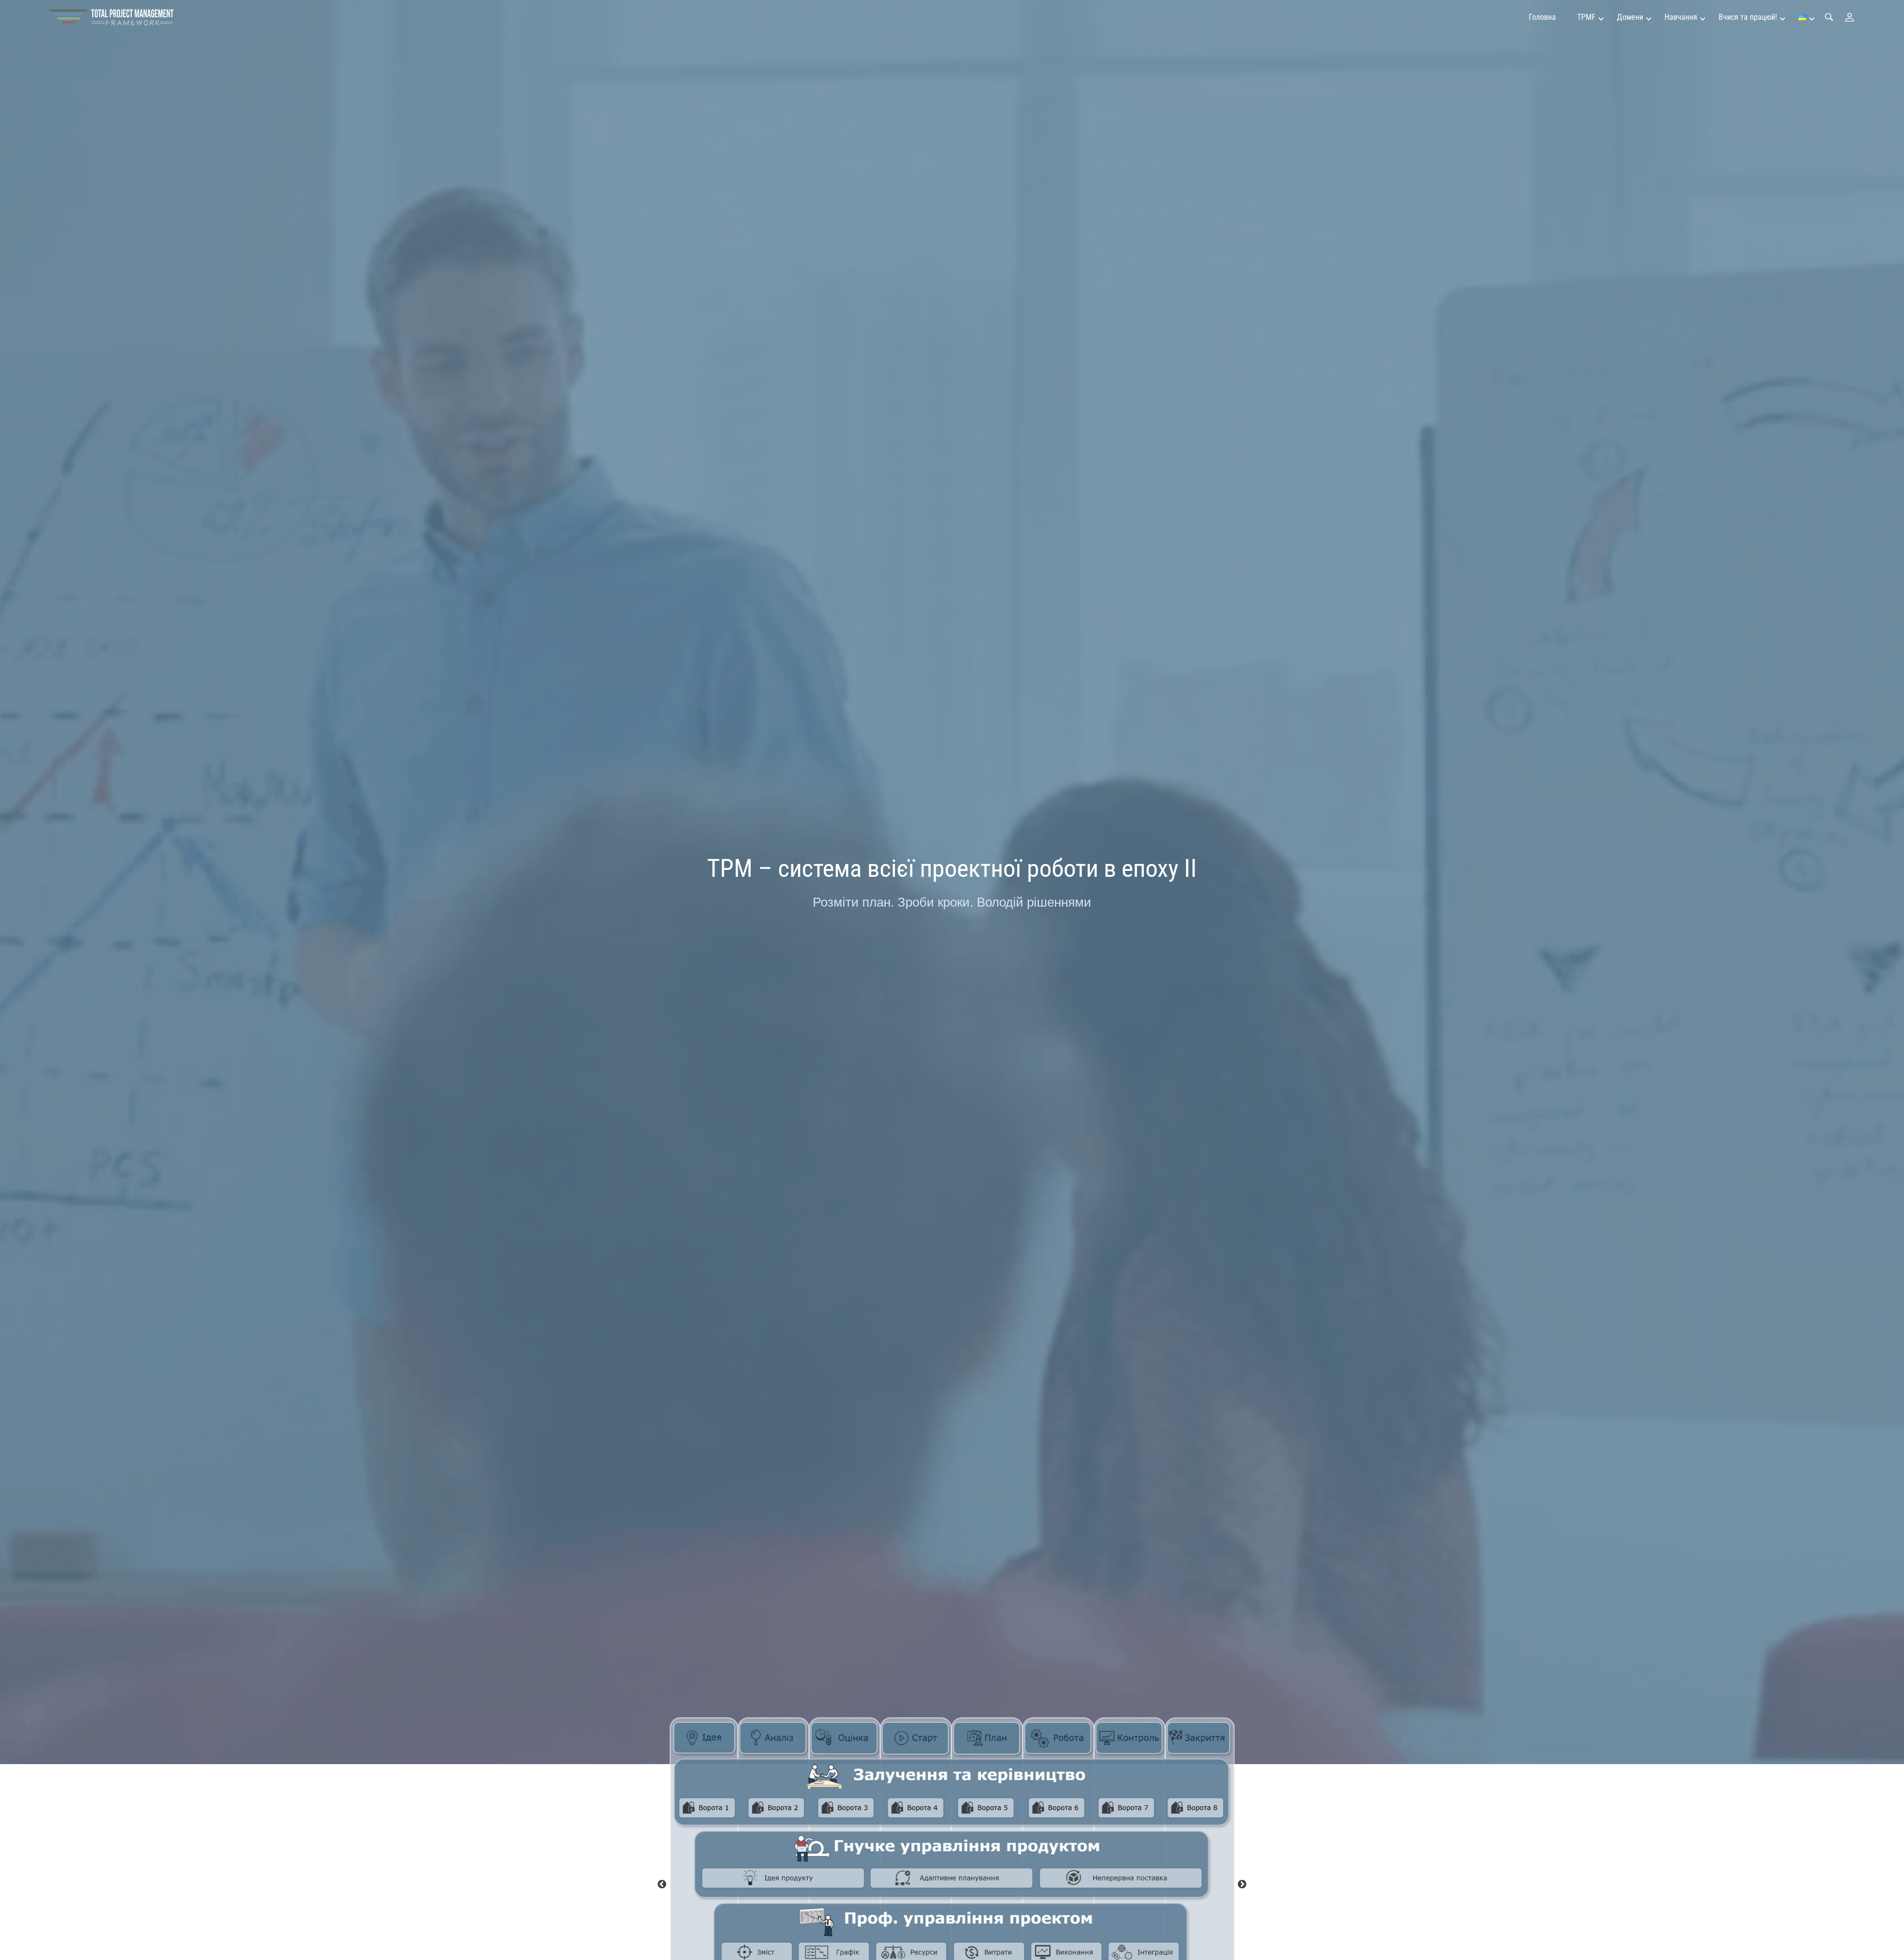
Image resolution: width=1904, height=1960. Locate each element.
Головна (1542, 17)
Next (1242, 1885)
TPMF (1586, 17)
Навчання (1681, 17)
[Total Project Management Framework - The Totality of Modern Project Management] (112, 17)
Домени (1630, 17)
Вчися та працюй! (1748, 17)
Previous (662, 1885)
